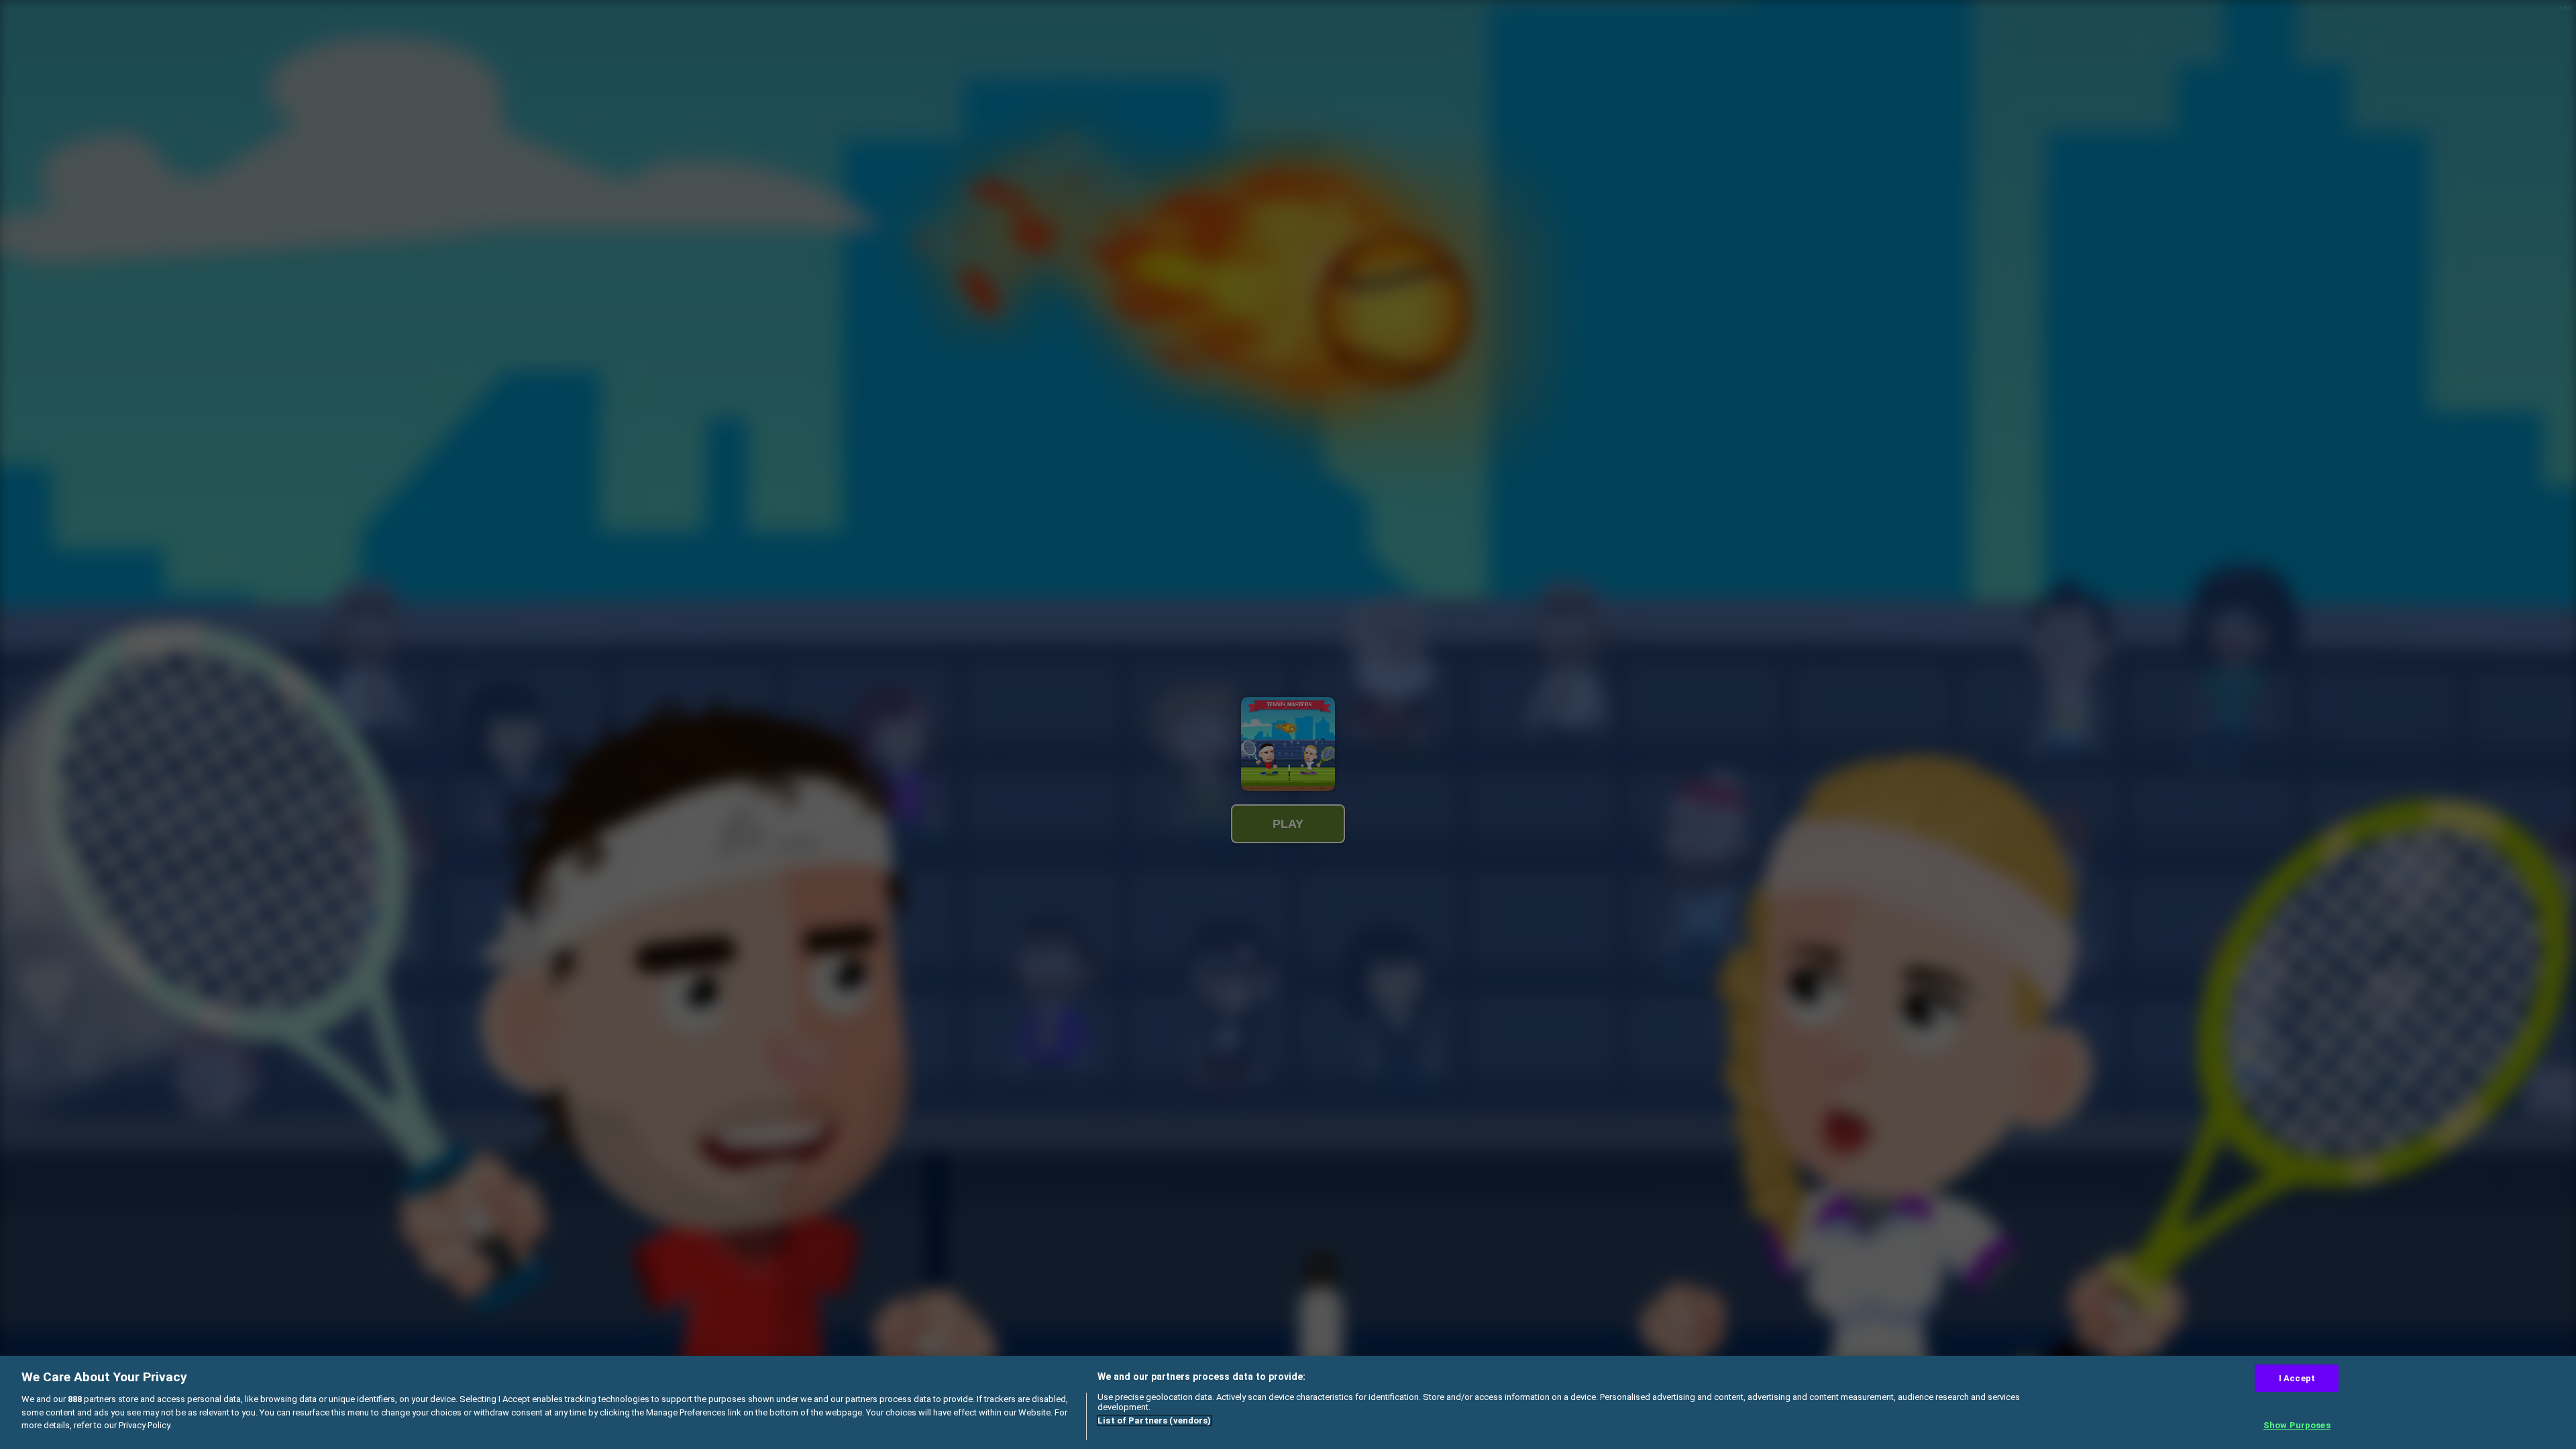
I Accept (2297, 1378)
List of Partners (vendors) (1154, 1420)
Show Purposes (2297, 1425)
